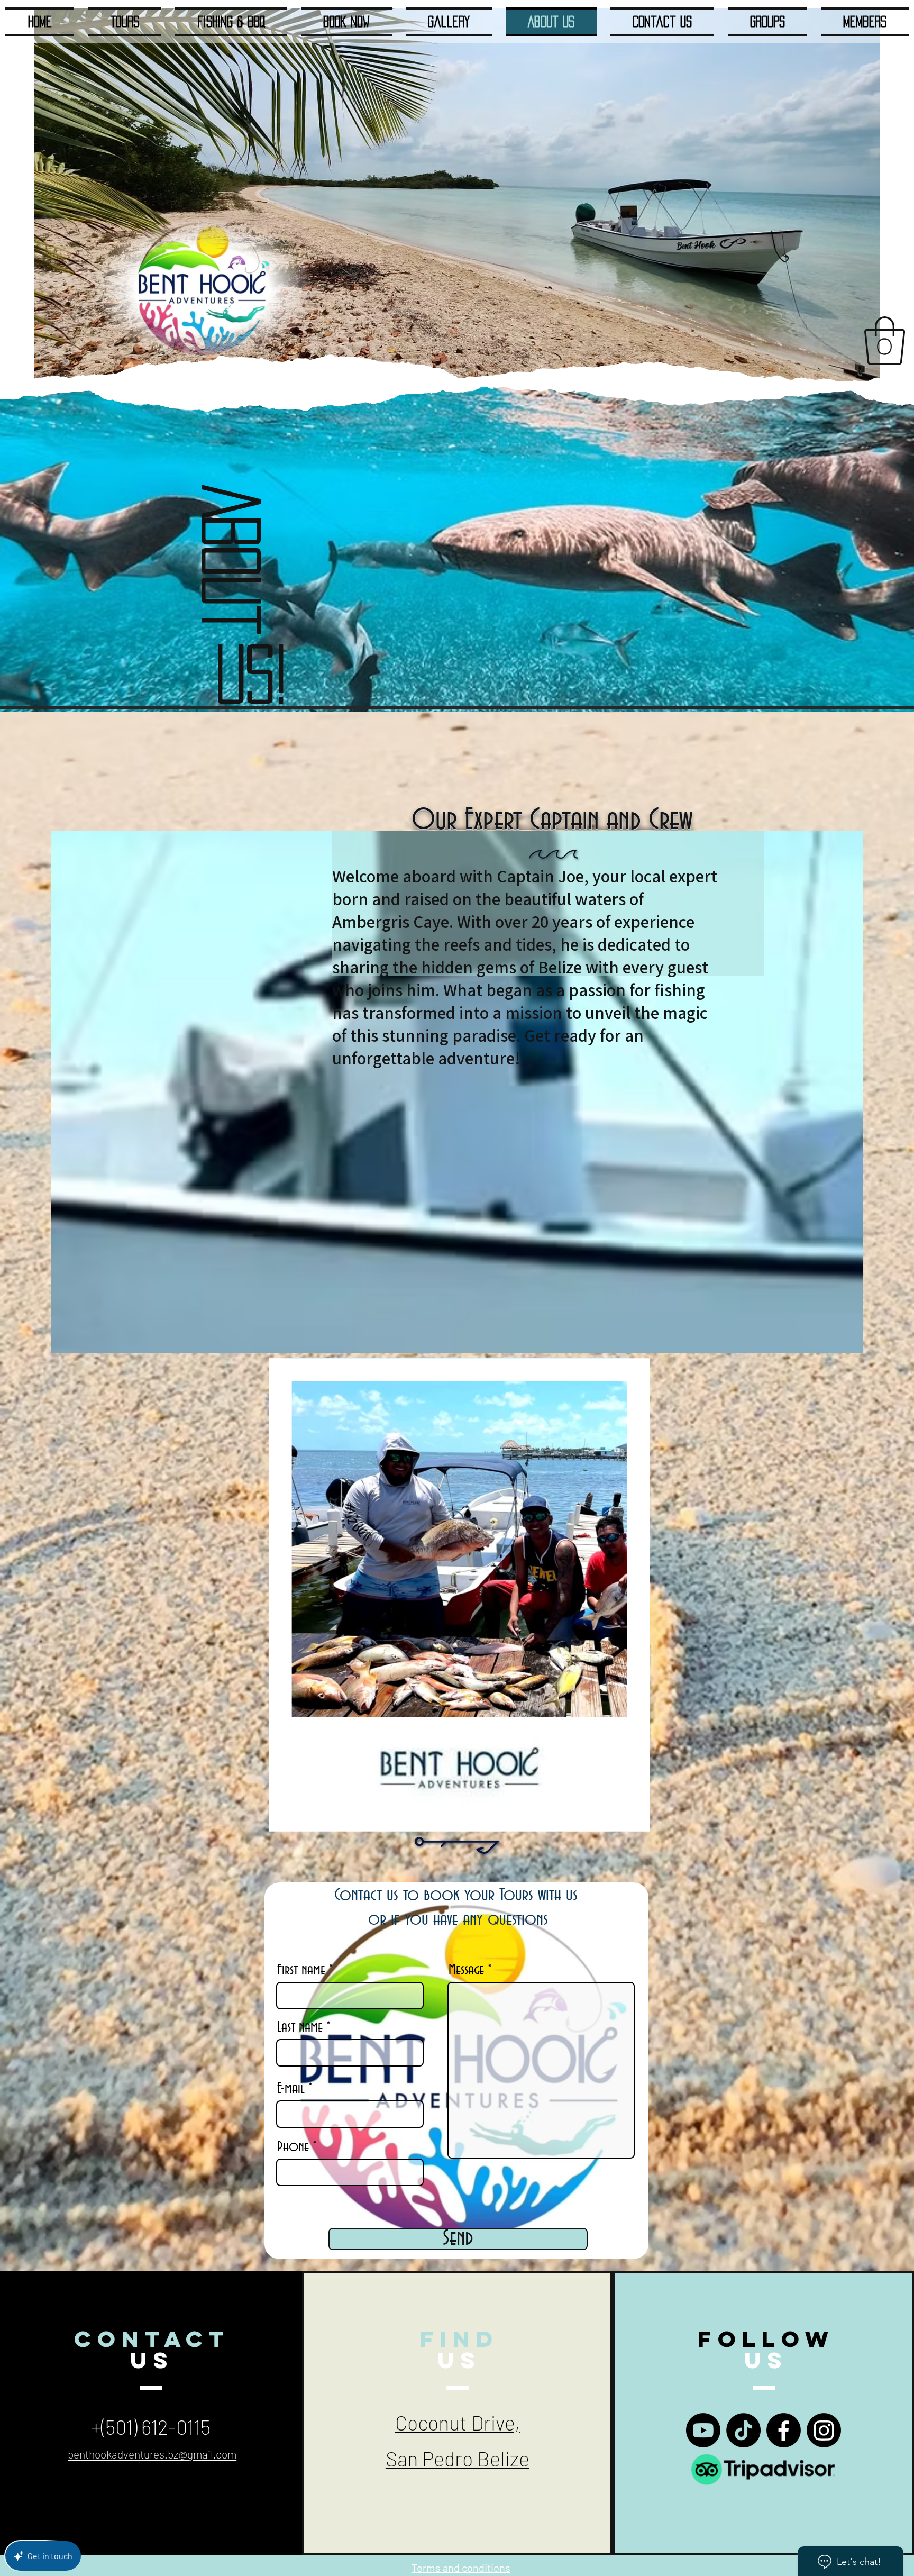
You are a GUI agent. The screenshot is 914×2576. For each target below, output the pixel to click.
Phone (293, 2147)
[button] (885, 341)
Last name (300, 2027)
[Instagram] (824, 2430)
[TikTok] (743, 2430)
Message (466, 1970)
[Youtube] (703, 2430)
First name (301, 1970)
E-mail (291, 2089)
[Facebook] (784, 2430)
